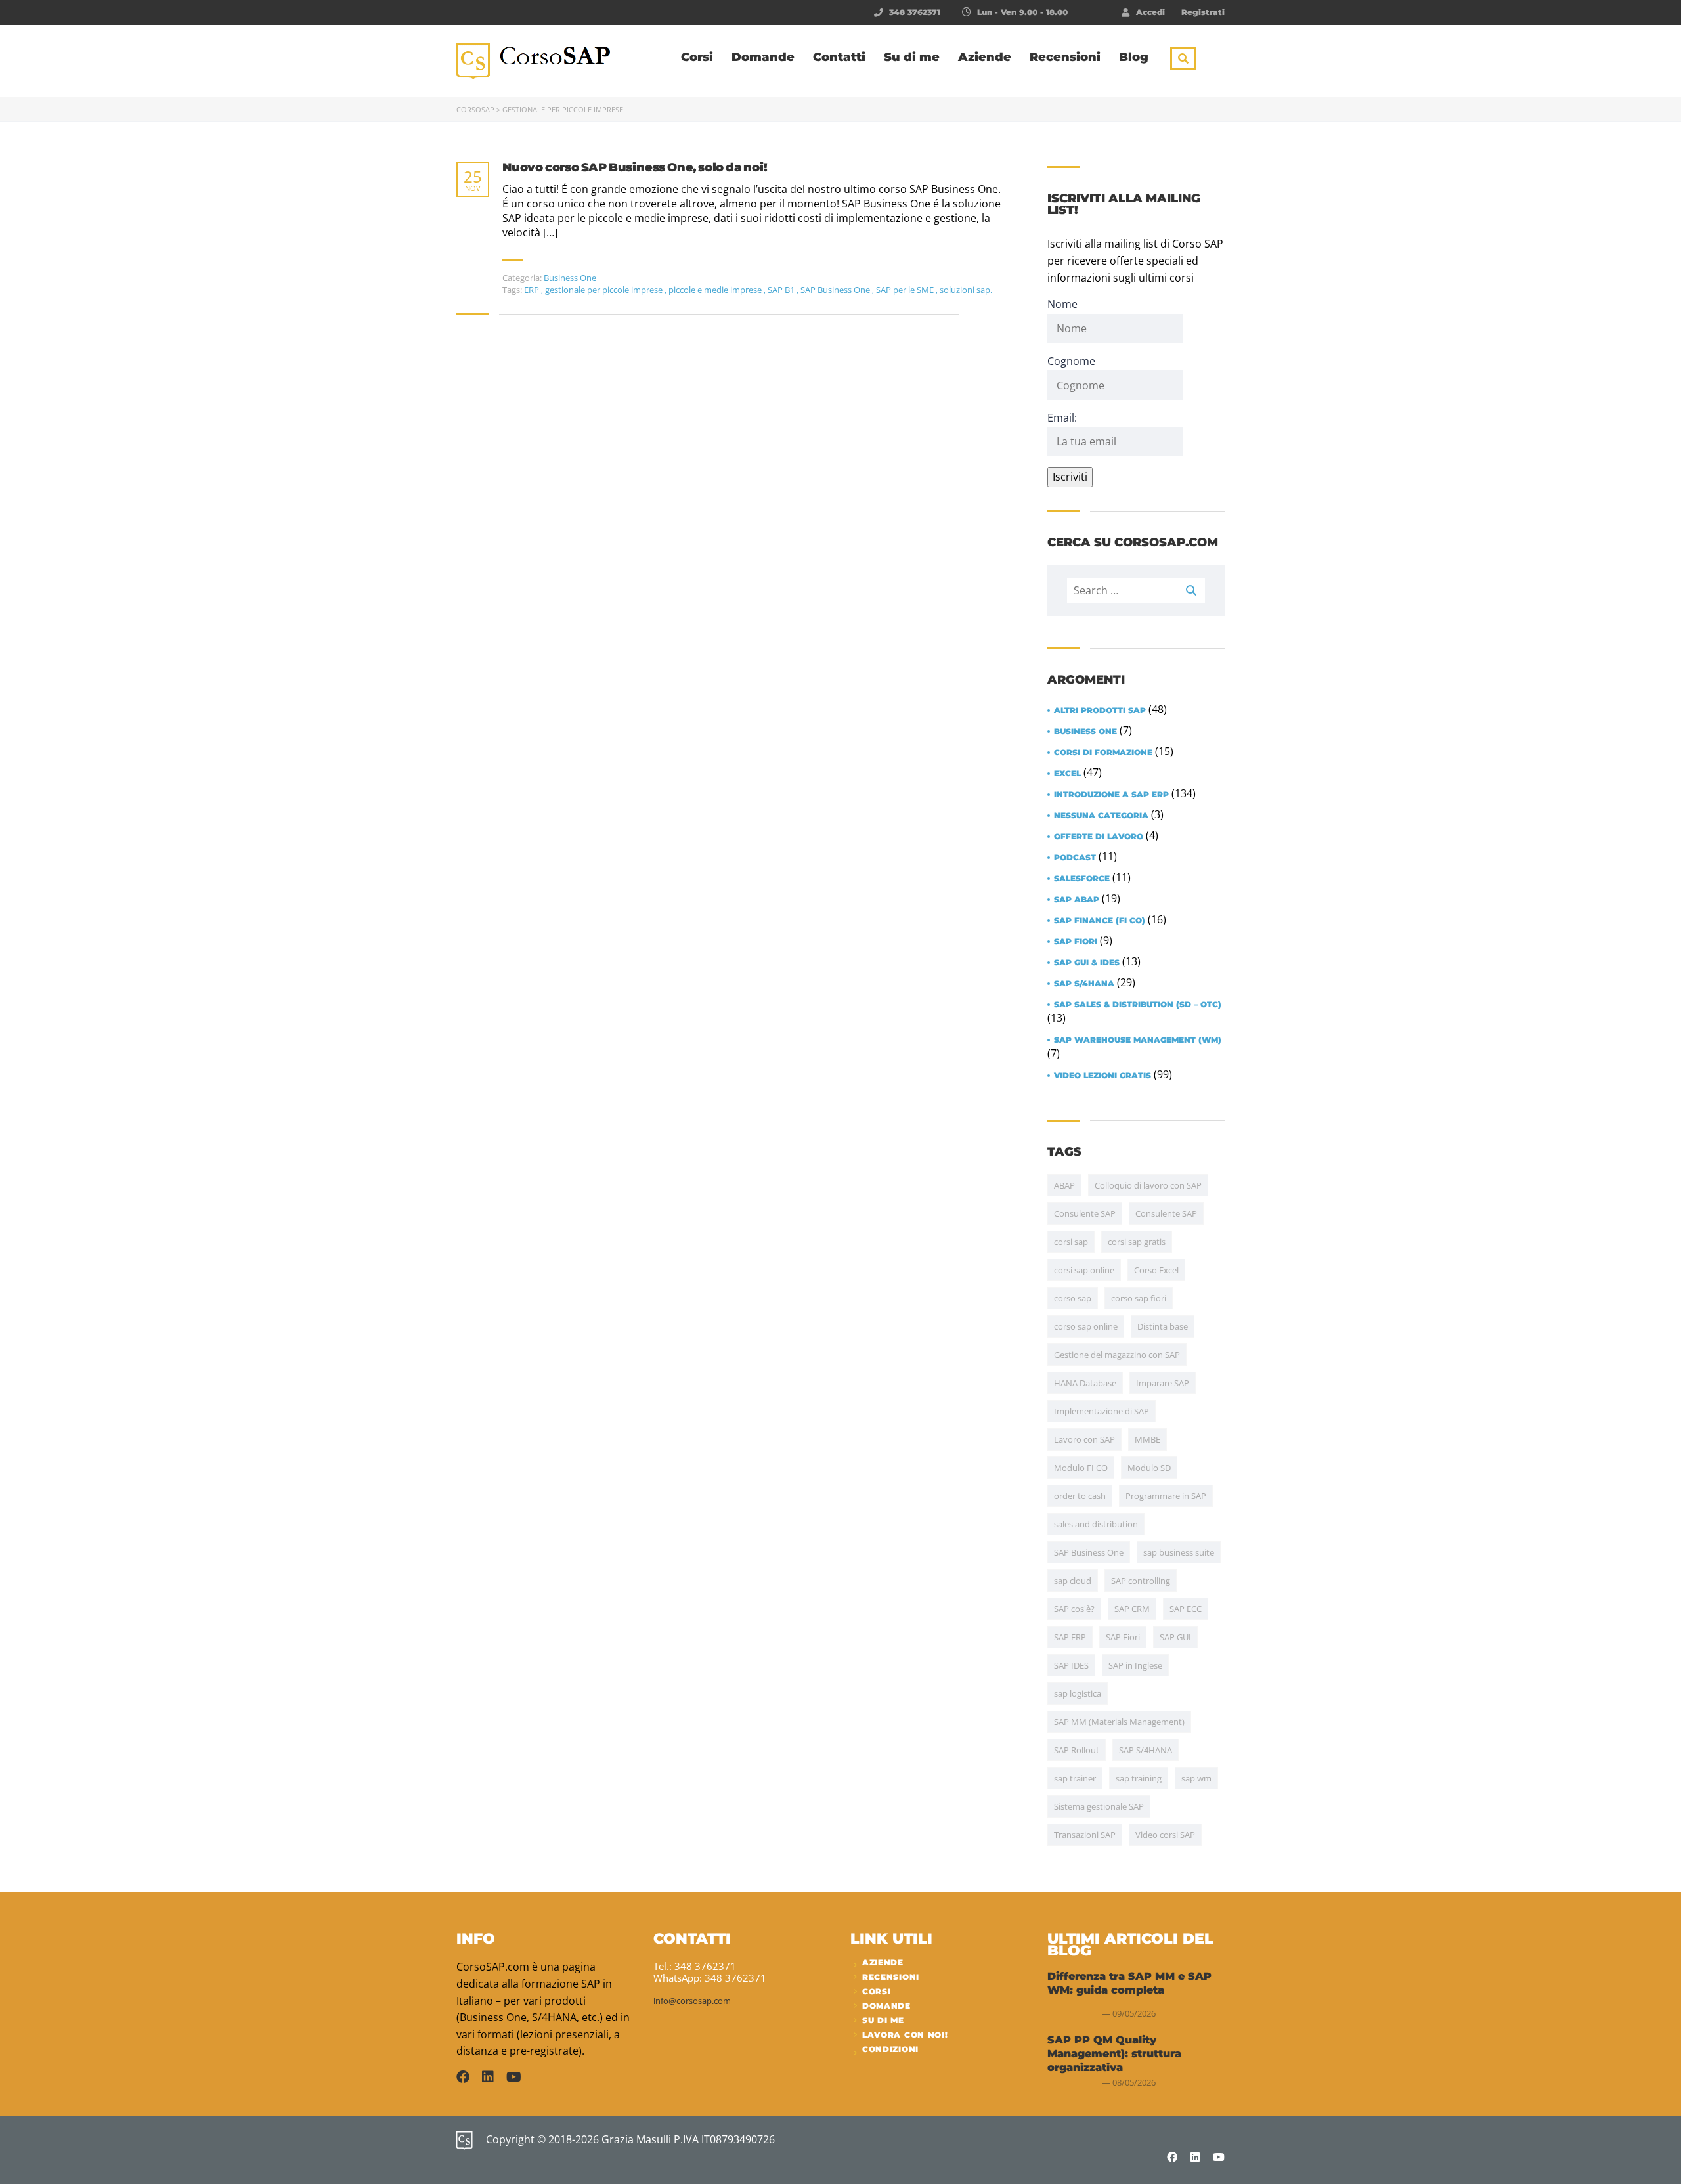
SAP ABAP (1077, 900)
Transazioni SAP (1085, 1835)
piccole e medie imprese (716, 290)
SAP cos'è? (1074, 1609)
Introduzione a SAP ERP (1111, 795)
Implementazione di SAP (1102, 1411)
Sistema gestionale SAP (1099, 1806)
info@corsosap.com (692, 2001)
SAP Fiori (1076, 942)
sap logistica (1078, 1693)
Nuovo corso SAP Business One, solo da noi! (635, 168)
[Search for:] (1136, 590)
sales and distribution (1096, 1524)
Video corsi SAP (1165, 1835)
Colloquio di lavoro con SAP (1148, 1185)
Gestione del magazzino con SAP (1117, 1355)
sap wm (1196, 1778)
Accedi (1150, 12)
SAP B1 (782, 290)
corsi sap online (1084, 1270)
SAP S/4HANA (1084, 984)
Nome (1062, 304)
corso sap (1073, 1298)
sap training (1139, 1778)
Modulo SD (1149, 1468)
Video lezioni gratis (1102, 1076)
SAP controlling (1141, 1581)
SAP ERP (1070, 1637)
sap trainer (1075, 1778)
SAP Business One (836, 290)
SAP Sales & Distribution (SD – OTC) (1138, 1005)
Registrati (1203, 12)
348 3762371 (915, 12)
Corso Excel (1156, 1270)
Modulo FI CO (1081, 1468)
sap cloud (1073, 1581)
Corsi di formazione (1103, 753)
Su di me (912, 57)
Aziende (985, 57)
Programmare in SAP (1166, 1496)
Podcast (1075, 858)
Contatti (839, 57)
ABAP (1064, 1185)
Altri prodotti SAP (1100, 710)
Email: (1062, 418)
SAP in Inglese (1135, 1665)
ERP (533, 290)
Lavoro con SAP (1084, 1439)
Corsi (697, 57)
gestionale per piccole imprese (605, 290)
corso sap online (1086, 1326)
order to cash (1080, 1496)
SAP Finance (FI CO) (1100, 921)
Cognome (1071, 361)
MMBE (1147, 1439)
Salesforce (1082, 879)
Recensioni (1065, 57)
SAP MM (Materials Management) (1119, 1722)
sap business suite (1179, 1552)
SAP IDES (1071, 1665)
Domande (763, 57)
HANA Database (1085, 1383)
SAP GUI (1175, 1637)
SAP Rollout (1077, 1750)
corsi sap (1071, 1242)
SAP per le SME (906, 290)
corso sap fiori (1139, 1298)
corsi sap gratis (1137, 1242)
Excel (1067, 774)
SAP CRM (1132, 1609)
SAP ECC (1186, 1609)
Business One (570, 278)
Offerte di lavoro (1099, 837)
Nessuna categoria (1101, 816)
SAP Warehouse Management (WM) (1138, 1040)
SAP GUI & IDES (1087, 963)
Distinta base (1163, 1326)
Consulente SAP (1085, 1213)
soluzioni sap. (966, 290)
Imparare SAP (1163, 1383)
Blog (1134, 57)
